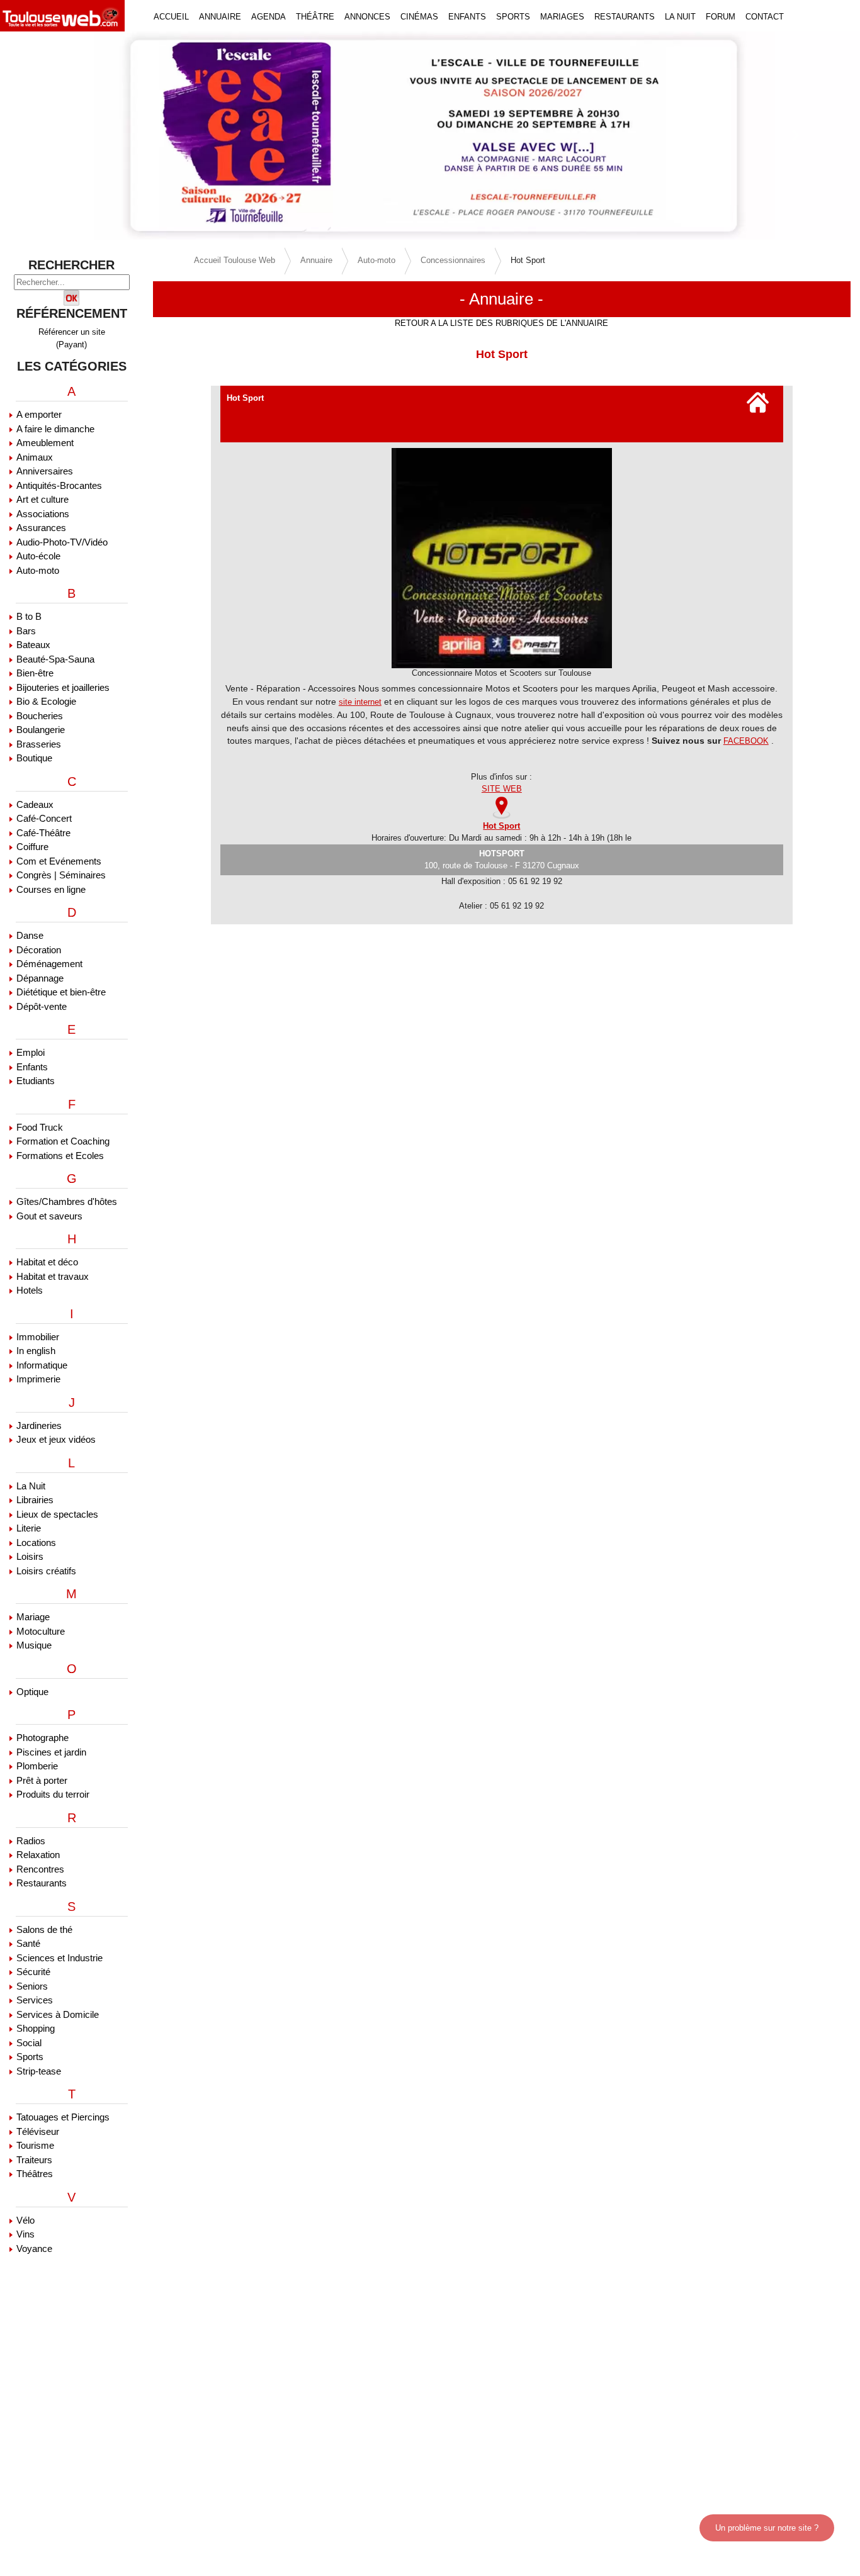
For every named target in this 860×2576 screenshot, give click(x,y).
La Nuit (31, 1486)
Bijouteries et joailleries (63, 687)
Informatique (42, 1365)
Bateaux (33, 645)
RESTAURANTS (625, 17)
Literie (29, 1528)
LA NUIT (680, 17)
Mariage (33, 1617)
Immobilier (38, 1337)
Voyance (34, 2248)
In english (36, 1351)
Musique (34, 1645)
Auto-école (38, 556)
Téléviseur (38, 2131)
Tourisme (35, 2145)
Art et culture (42, 499)
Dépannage (40, 978)
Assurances (41, 528)
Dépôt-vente (42, 1006)
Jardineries (39, 1425)
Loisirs (30, 1556)
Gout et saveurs (49, 1216)
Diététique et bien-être (61, 992)
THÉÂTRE (315, 17)
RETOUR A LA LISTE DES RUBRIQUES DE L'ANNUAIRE (501, 323)
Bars (26, 631)
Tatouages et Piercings (63, 2117)
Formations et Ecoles (60, 1156)
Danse (30, 935)
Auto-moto (38, 570)
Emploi (31, 1052)
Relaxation (38, 1855)
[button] (65, 136)
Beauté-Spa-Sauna (55, 659)
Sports (30, 2057)
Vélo (25, 2220)
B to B (29, 616)
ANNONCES (367, 17)
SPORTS (513, 17)
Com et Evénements (59, 861)
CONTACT (765, 17)
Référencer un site (72, 332)
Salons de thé (44, 1929)
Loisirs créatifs (46, 1571)
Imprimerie (38, 1379)
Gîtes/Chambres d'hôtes (67, 1201)
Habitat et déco (47, 1262)
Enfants (32, 1067)
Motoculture (41, 1631)
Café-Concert (44, 818)
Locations (36, 1543)
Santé (28, 1943)
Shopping (36, 2028)
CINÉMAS (419, 17)
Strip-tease (39, 2071)
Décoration (39, 950)
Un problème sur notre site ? (767, 2528)
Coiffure (32, 847)
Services (35, 2000)
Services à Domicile (58, 2014)
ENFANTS (467, 17)
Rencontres (40, 1869)
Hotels (30, 1290)
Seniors (32, 1986)
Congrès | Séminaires (61, 875)
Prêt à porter (42, 1780)
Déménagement (49, 964)
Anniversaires (45, 471)
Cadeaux (35, 804)
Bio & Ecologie (46, 701)
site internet (360, 702)
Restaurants (42, 1883)
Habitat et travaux (53, 1276)
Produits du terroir (53, 1794)
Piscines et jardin (51, 1752)
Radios (31, 1841)
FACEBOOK (746, 741)
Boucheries (40, 716)
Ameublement (45, 443)
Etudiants (36, 1081)
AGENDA (269, 17)
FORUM (721, 17)
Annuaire (316, 260)
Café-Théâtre (43, 833)
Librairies (35, 1500)
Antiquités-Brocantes (59, 485)
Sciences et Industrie (59, 1958)
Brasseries (39, 744)
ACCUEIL (171, 17)
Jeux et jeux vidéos (56, 1439)
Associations (43, 514)
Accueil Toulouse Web (235, 260)
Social (29, 2043)
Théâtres (35, 2174)
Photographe (42, 1738)
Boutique (34, 758)
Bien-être (35, 673)
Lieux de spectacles (57, 1514)
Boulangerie (41, 730)
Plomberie (37, 1766)
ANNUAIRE (220, 17)
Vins (25, 2234)
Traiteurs (34, 2160)
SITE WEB (502, 789)
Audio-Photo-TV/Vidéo (62, 542)
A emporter (39, 414)
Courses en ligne (51, 889)
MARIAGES (562, 17)
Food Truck (40, 1127)
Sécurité (33, 1972)
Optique (32, 1692)
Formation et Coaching (63, 1141)
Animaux (35, 457)
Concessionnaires (453, 260)
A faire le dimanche (55, 429)
